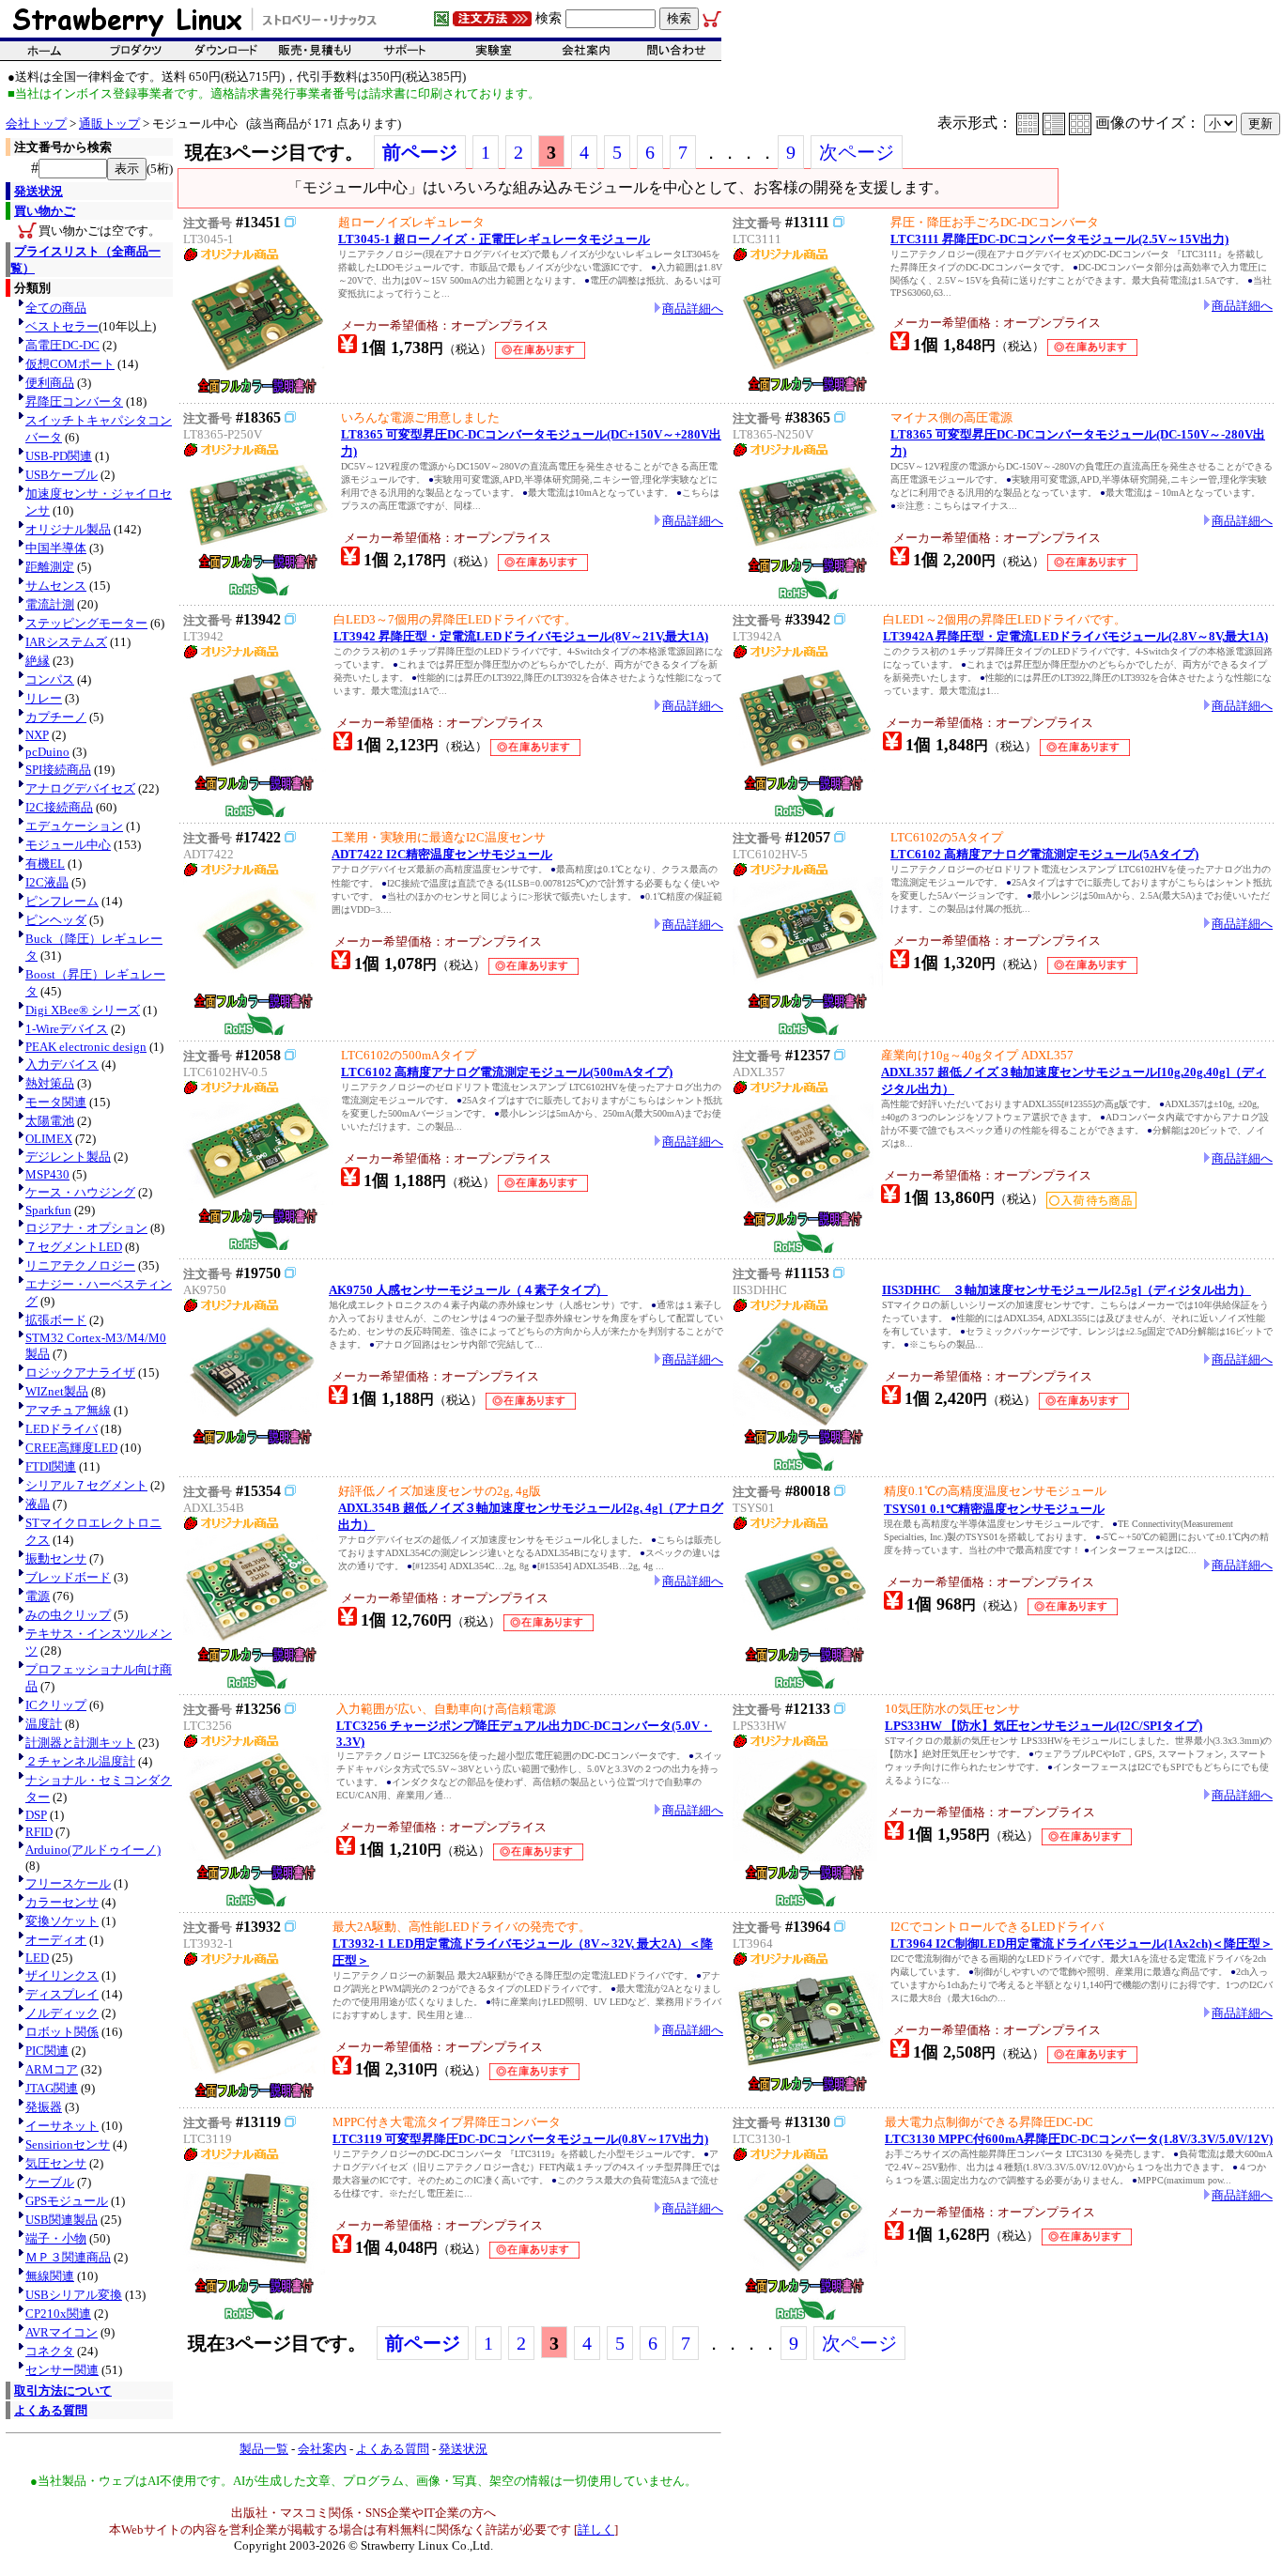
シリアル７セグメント (86, 1485)
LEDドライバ (62, 1429)
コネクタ (50, 2351)
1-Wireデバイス (67, 1029)
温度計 (44, 1724)
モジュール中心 (68, 845)
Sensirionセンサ (68, 2144)
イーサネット (62, 2126)
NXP (37, 735)
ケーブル (50, 2182)
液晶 (38, 1504)
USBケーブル (62, 475)
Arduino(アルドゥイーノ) (93, 1850)
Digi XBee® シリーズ (83, 1010)
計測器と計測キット (80, 1743)
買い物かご (45, 211)
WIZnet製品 (57, 1391)
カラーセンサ (62, 1902)
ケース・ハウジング (80, 1192)
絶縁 (38, 661)
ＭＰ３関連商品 (68, 2257)
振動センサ (56, 1558)
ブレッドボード (68, 1577)
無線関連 (50, 2276)
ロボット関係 (62, 2032)
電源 (38, 1596)
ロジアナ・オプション (86, 1228)
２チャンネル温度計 (80, 1761)
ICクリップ (56, 1705)
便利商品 (50, 383)
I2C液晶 (47, 882)
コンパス (50, 679)
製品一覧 (264, 2449)
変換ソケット (62, 1921)
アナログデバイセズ (80, 788)
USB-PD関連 (59, 456)
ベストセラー (62, 326)
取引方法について (63, 2391)
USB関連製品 (62, 2220)
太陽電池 (50, 1121)
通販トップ (109, 123)
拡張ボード (56, 1320)
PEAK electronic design (86, 1047)
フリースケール (68, 1883)
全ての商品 (56, 308)
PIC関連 (47, 2051)
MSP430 (47, 1174)
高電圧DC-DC (62, 345)
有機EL (45, 864)
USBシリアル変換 (74, 2295)
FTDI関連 (51, 1466)
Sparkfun (48, 1210)
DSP (36, 1815)
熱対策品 (50, 1083)
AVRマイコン (62, 2332)
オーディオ (56, 1940)
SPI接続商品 (58, 770)
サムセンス (56, 586)
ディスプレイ (62, 1994)
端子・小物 (56, 2238)
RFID (39, 1832)
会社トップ (36, 123)
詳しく (596, 2530)
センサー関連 (62, 2370)
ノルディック (62, 2013)
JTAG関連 (52, 2088)
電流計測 (50, 604)
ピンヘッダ (56, 920)
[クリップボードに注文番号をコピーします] (290, 222)
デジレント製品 (68, 1157)
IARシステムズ (66, 642)
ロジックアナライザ (80, 1373)
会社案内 (322, 2449)
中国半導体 (56, 548)
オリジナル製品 (68, 529)
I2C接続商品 (59, 807)
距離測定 (50, 567)
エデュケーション (74, 826)
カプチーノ (56, 717)
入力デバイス (62, 1064)
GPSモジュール (67, 2201)
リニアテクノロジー (80, 1265)
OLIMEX (49, 1139)
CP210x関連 (58, 2314)
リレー (44, 698)
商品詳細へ (693, 309)
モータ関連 (56, 1102)
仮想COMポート (70, 364)
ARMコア (52, 2069)
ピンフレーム (62, 901)
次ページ (857, 152)
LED (37, 1958)
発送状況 (39, 191)
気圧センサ (56, 2163)
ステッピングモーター (86, 623)
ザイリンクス (62, 1975)
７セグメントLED (74, 1247)
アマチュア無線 (68, 1410)
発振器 (44, 2107)
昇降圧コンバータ (74, 401)
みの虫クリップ (68, 1615)
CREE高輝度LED (71, 1448)
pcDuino (47, 752)
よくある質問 (51, 2410)
